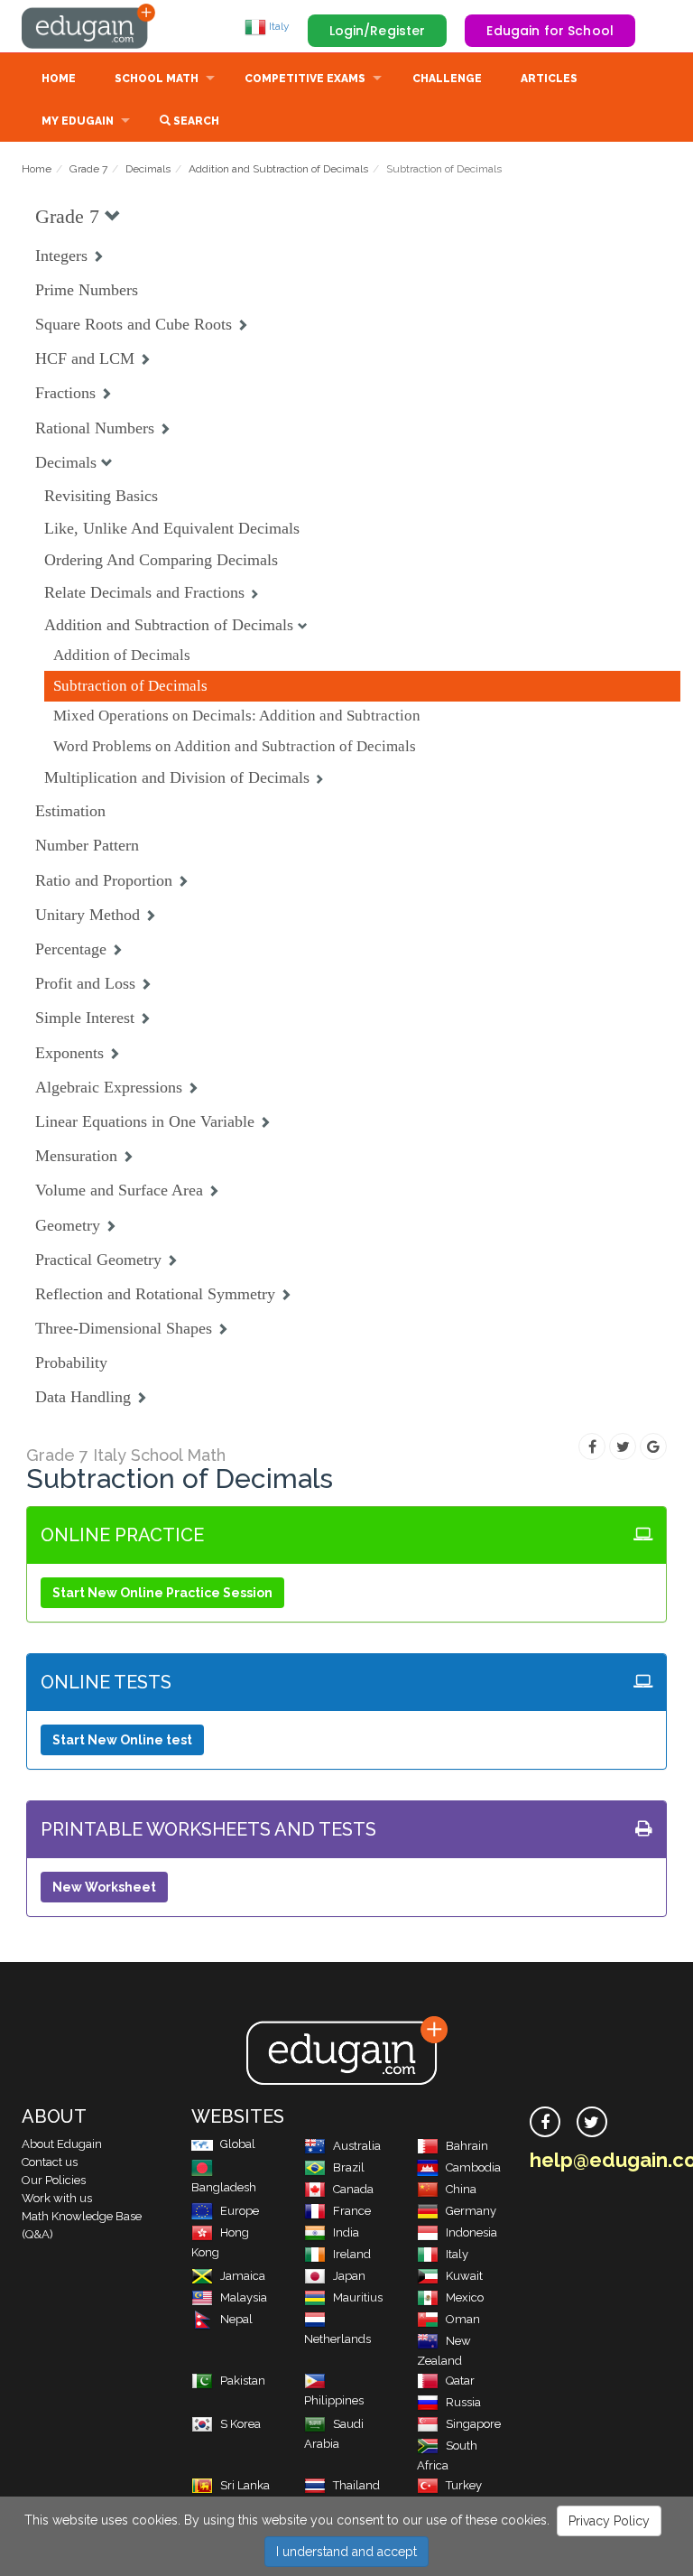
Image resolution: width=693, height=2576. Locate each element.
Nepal (236, 2319)
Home (59, 79)
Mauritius (358, 2297)
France (352, 2211)
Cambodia (473, 2167)
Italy (278, 26)
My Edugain (78, 121)
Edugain (89, 26)
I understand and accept (346, 2552)
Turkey (464, 2485)
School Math (157, 79)
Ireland (352, 2254)
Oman (463, 2319)
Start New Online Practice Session (162, 1593)
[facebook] (545, 2122)
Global (238, 2144)
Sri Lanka (245, 2485)
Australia (357, 2146)
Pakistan (243, 2381)
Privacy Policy (609, 2521)
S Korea (240, 2424)
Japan (349, 2276)
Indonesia (471, 2232)
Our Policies (54, 2180)
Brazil (349, 2167)
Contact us (50, 2162)
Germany (471, 2211)
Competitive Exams (305, 79)
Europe (240, 2211)
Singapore (473, 2424)
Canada (353, 2189)
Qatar (460, 2381)
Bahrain (467, 2146)
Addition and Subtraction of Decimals (278, 169)
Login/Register (378, 31)
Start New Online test (122, 1740)
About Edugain (62, 2144)
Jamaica (243, 2276)
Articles (549, 79)
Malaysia (244, 2297)
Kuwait (464, 2276)
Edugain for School (550, 31)
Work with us (57, 2198)
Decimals (148, 169)
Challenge (447, 79)
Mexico (465, 2297)
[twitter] (592, 2122)
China (461, 2189)
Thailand (356, 2485)
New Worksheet (104, 1887)
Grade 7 (88, 169)
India (346, 2232)
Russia (463, 2402)
